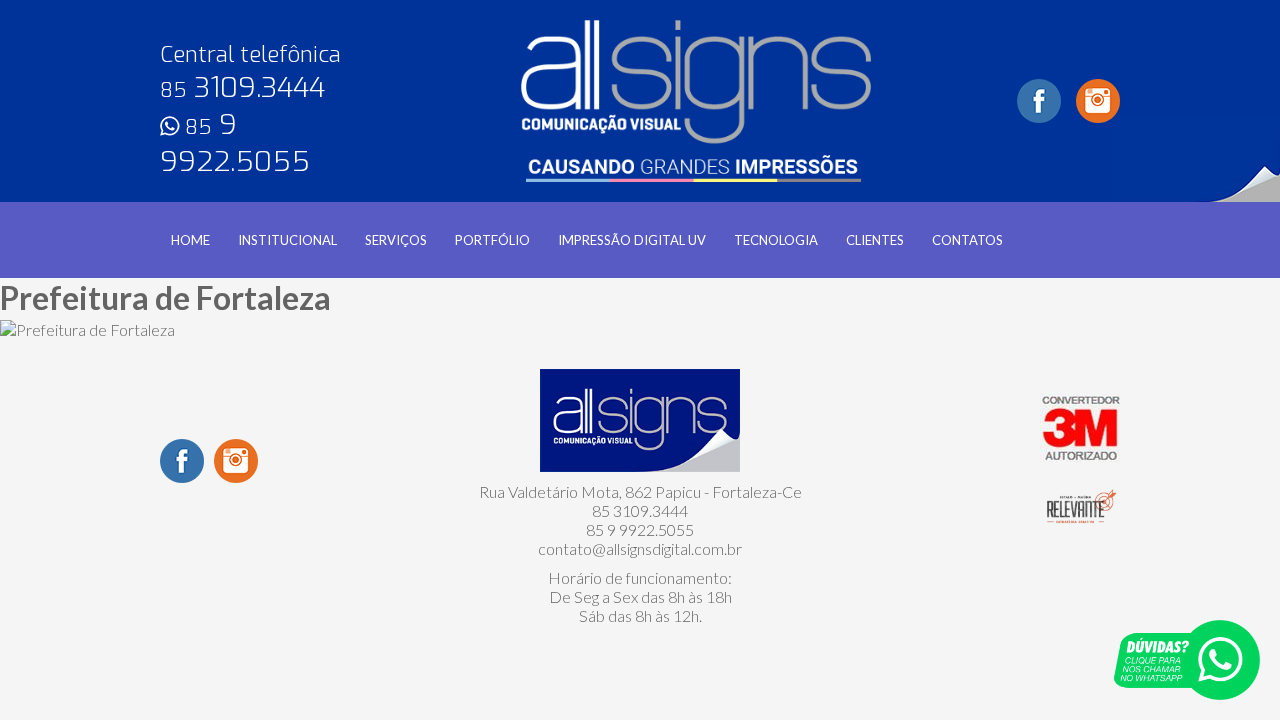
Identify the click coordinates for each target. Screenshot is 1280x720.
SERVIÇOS (396, 240)
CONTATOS (967, 240)
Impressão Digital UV (632, 240)
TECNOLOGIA (776, 240)
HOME (190, 240)
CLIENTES (875, 240)
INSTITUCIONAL (287, 240)
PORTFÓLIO (492, 240)
